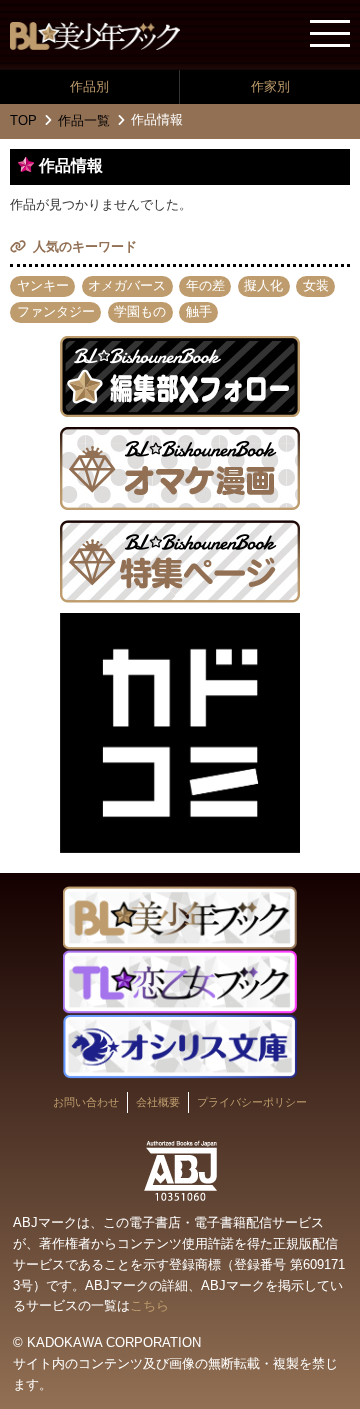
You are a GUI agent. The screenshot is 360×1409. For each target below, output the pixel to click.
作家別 (270, 86)
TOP (23, 120)
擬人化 (263, 285)
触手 (199, 311)
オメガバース (127, 285)
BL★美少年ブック (95, 36)
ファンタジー (56, 311)
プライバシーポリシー (252, 1102)
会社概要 (158, 1102)
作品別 (89, 86)
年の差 (205, 285)
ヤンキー (43, 285)
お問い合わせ (86, 1102)
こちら (149, 1305)
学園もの (140, 311)
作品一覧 (84, 120)
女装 (316, 285)
